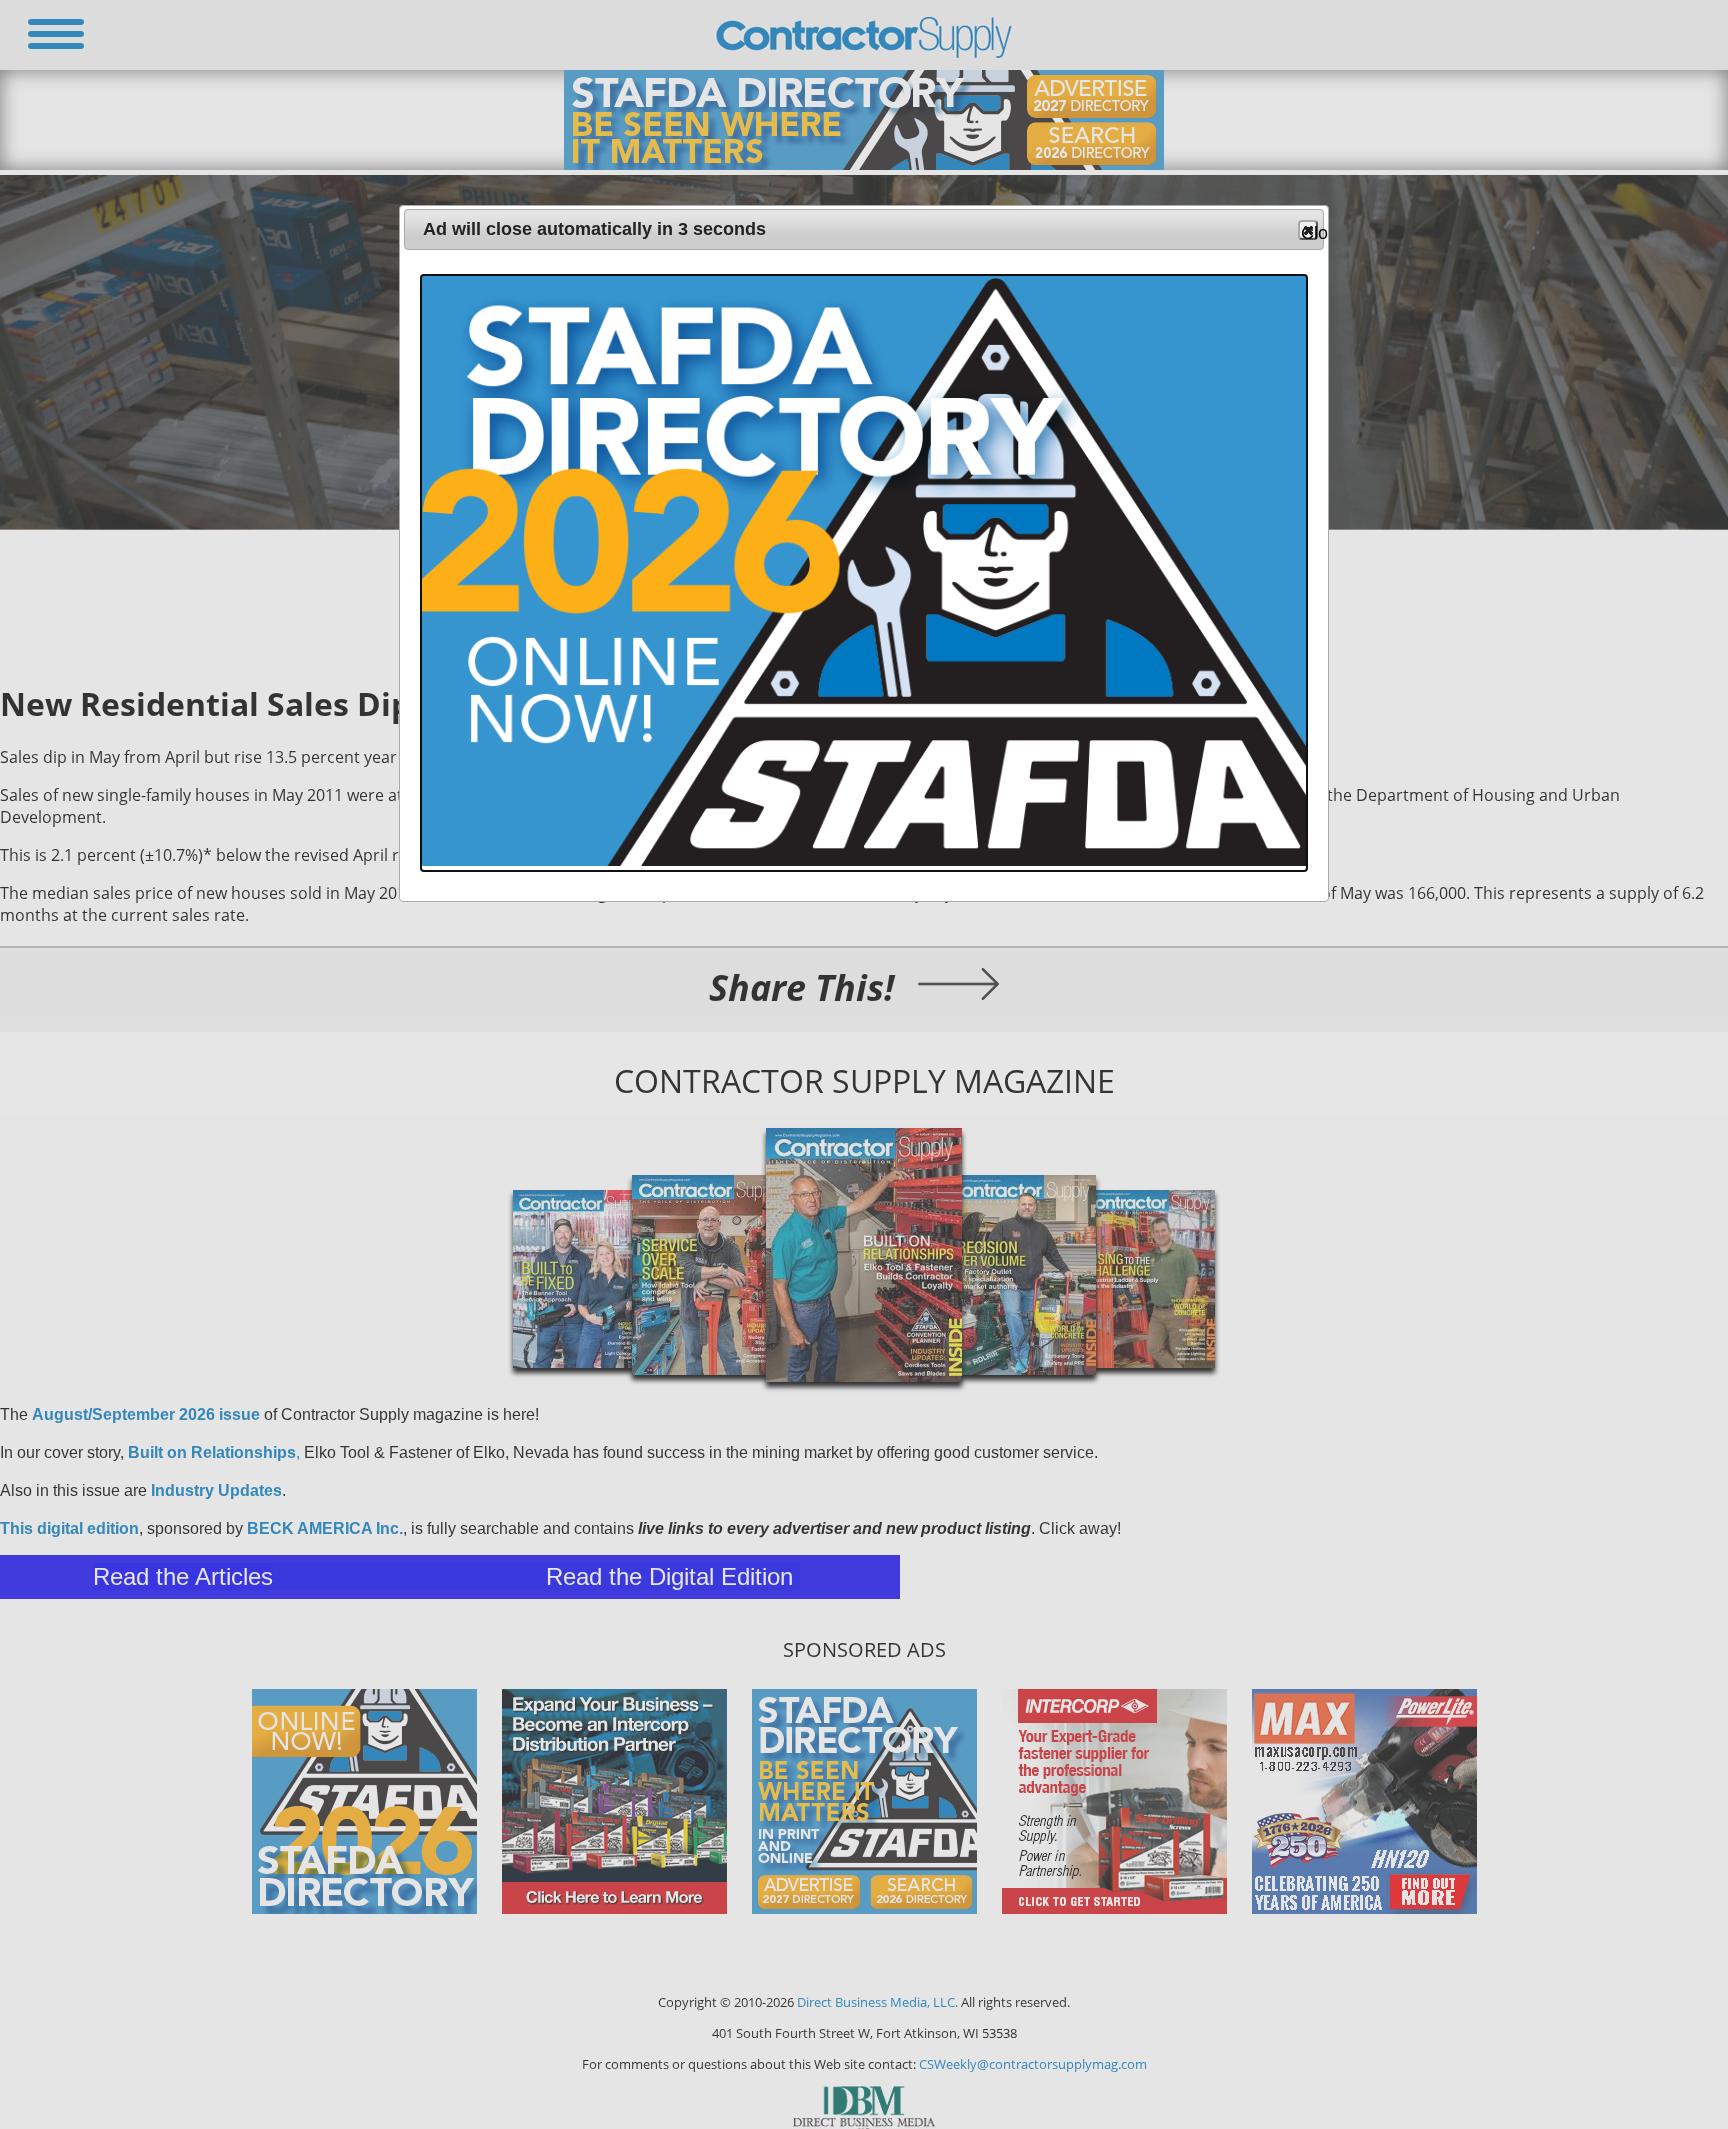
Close (1309, 231)
